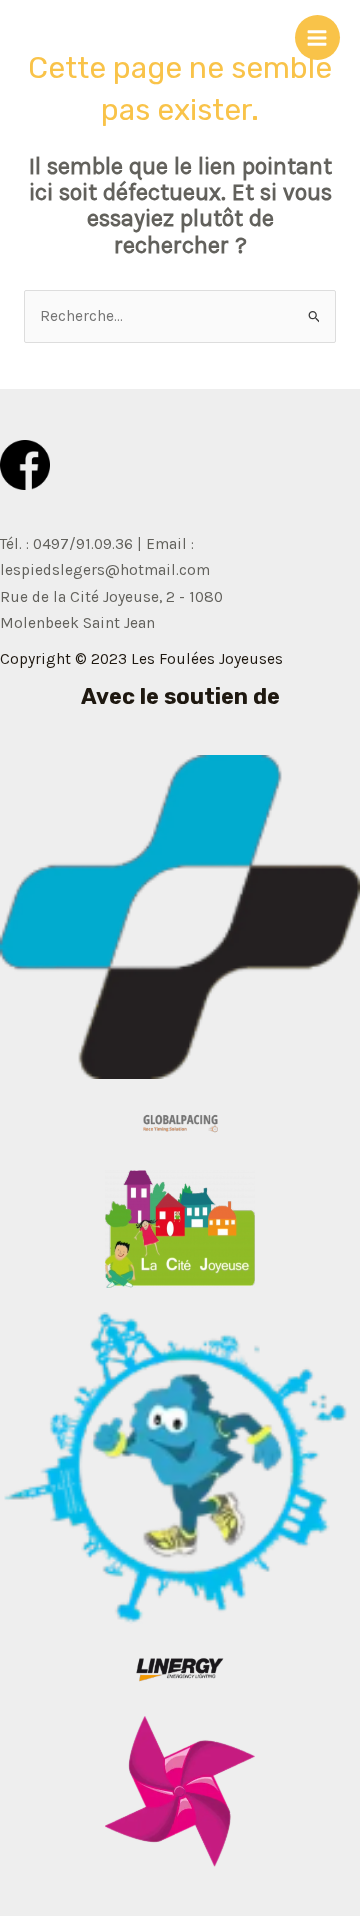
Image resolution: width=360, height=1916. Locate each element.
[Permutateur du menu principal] (317, 37)
